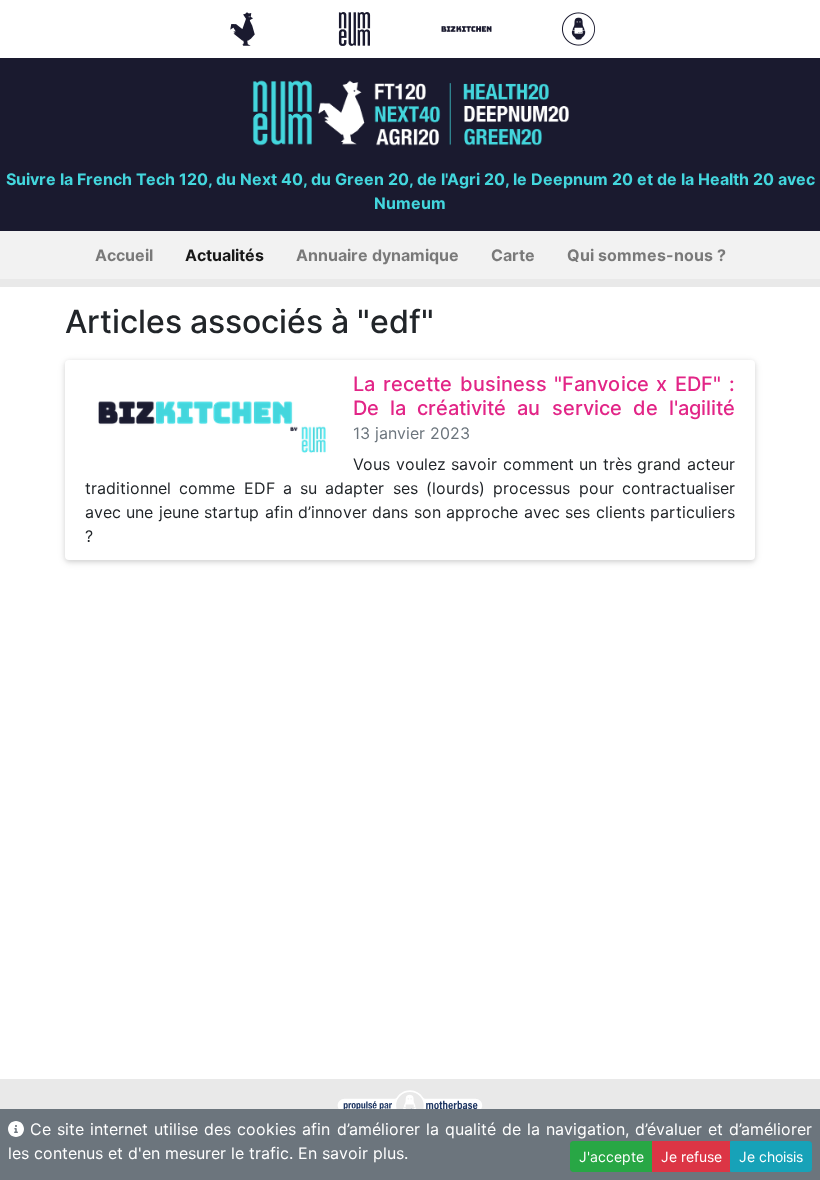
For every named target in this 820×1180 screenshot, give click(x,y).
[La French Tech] (245, 27)
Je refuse (691, 1156)
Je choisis (771, 1156)
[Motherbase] (578, 27)
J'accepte (611, 1156)
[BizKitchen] (469, 27)
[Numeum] (357, 27)
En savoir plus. (353, 1153)
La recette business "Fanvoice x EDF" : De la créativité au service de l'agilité (544, 396)
